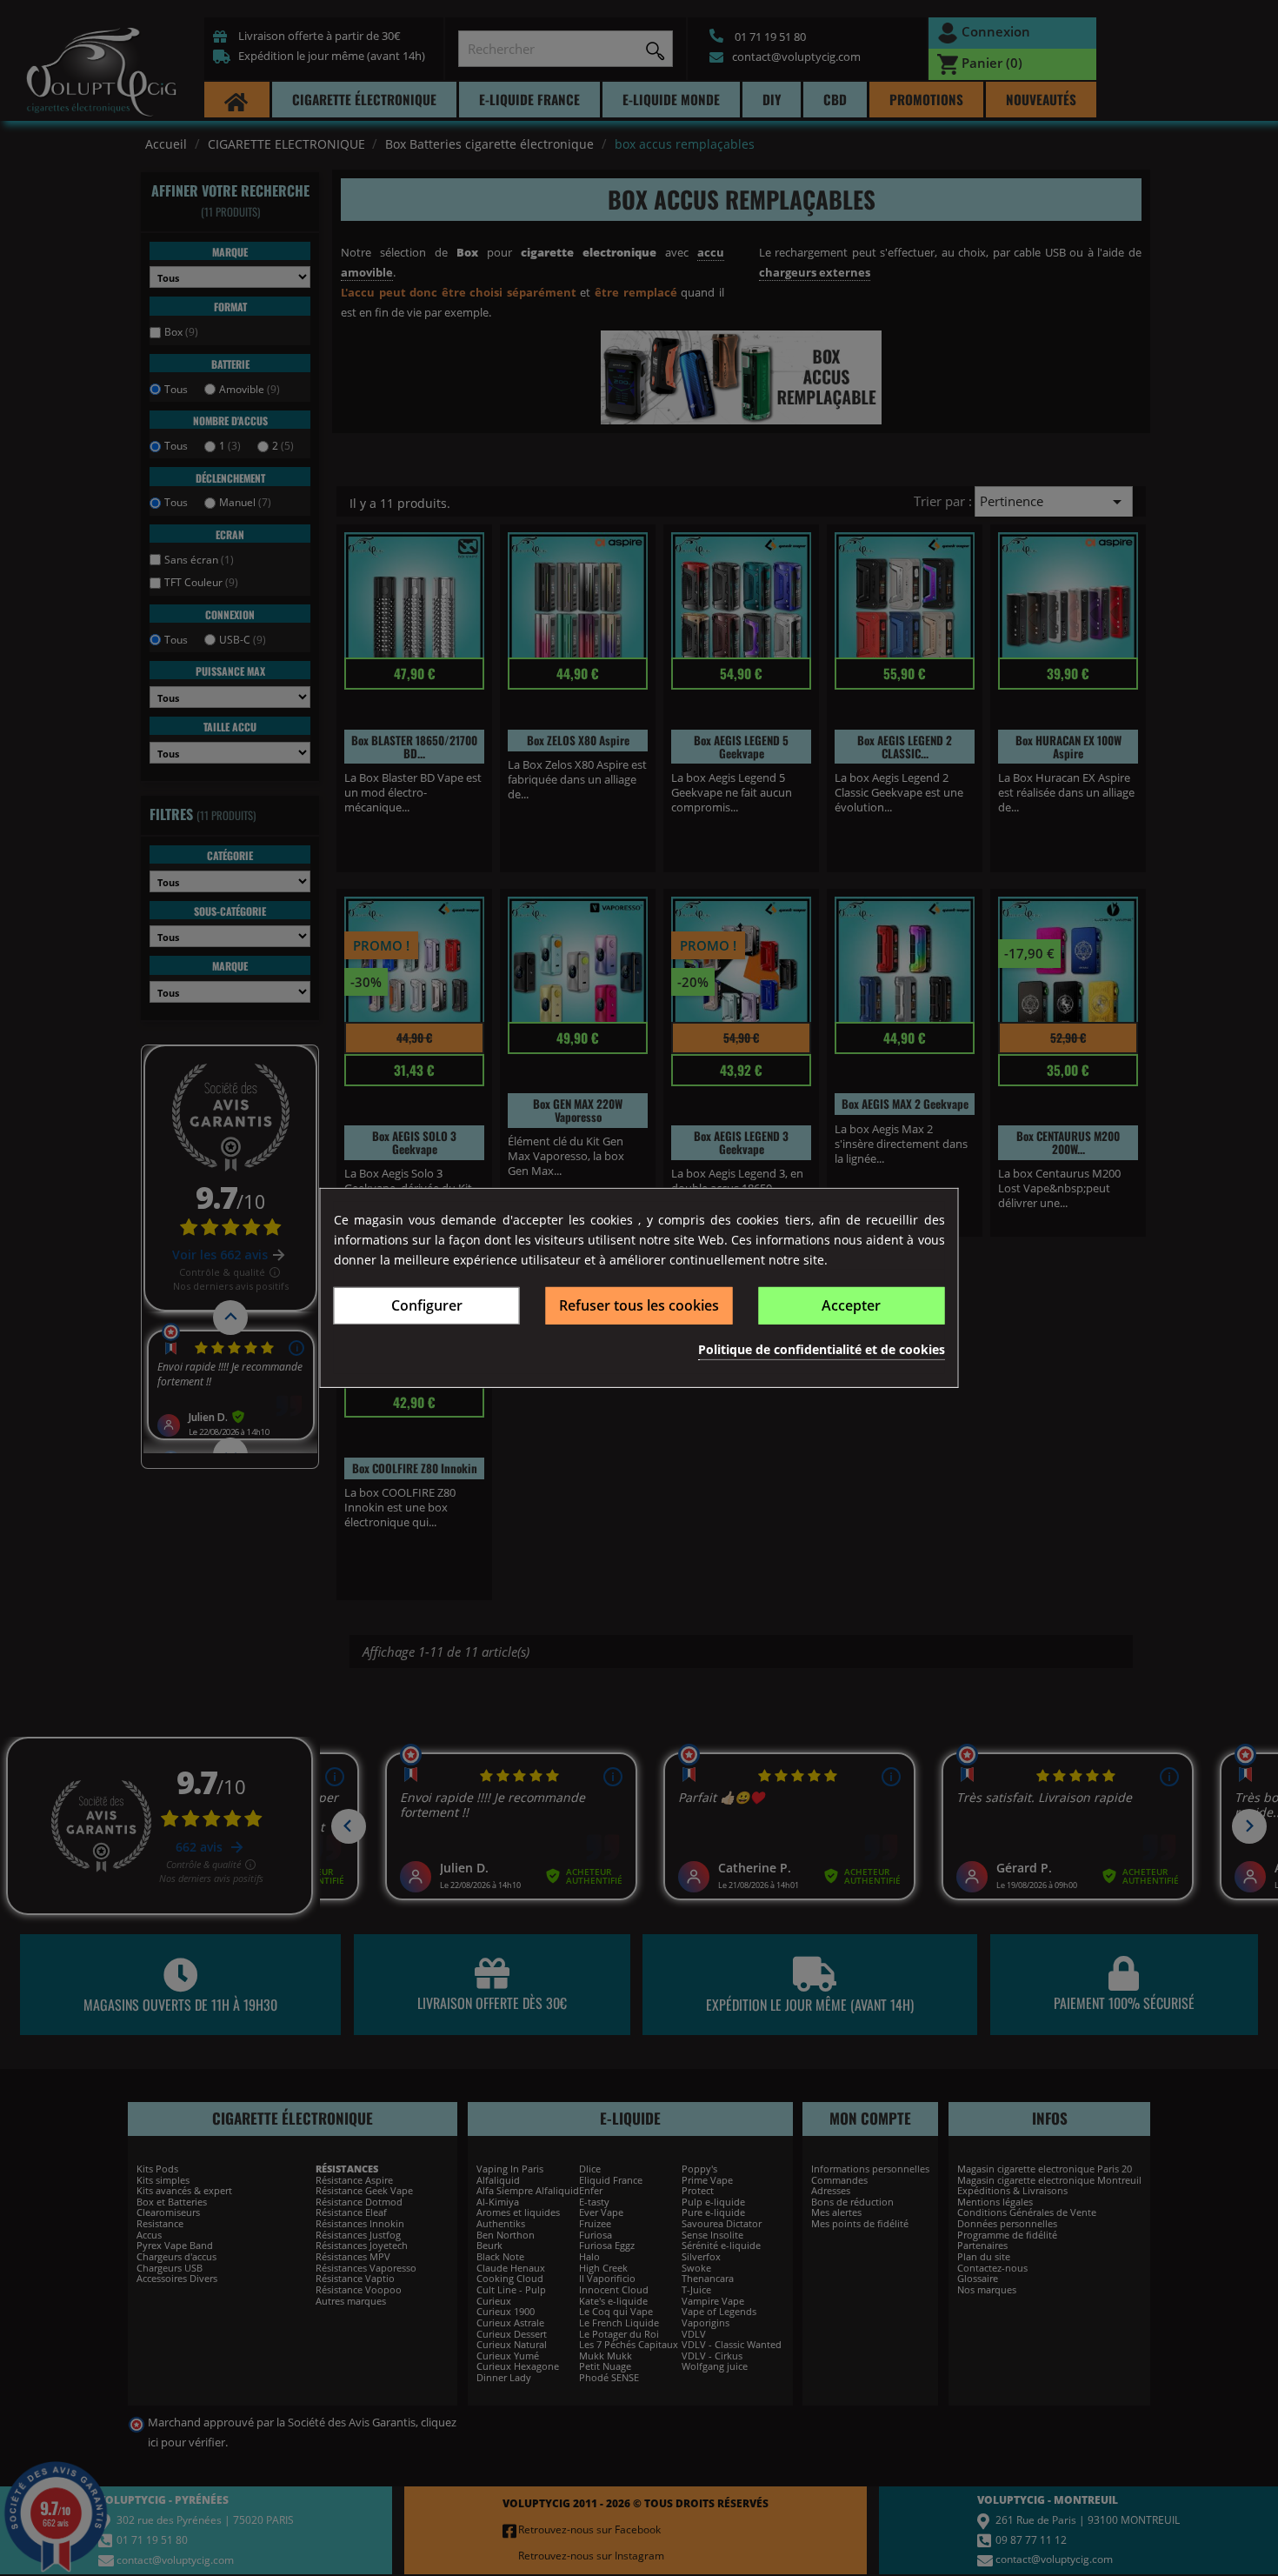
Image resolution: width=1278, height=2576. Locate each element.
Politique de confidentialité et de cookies (822, 1348)
